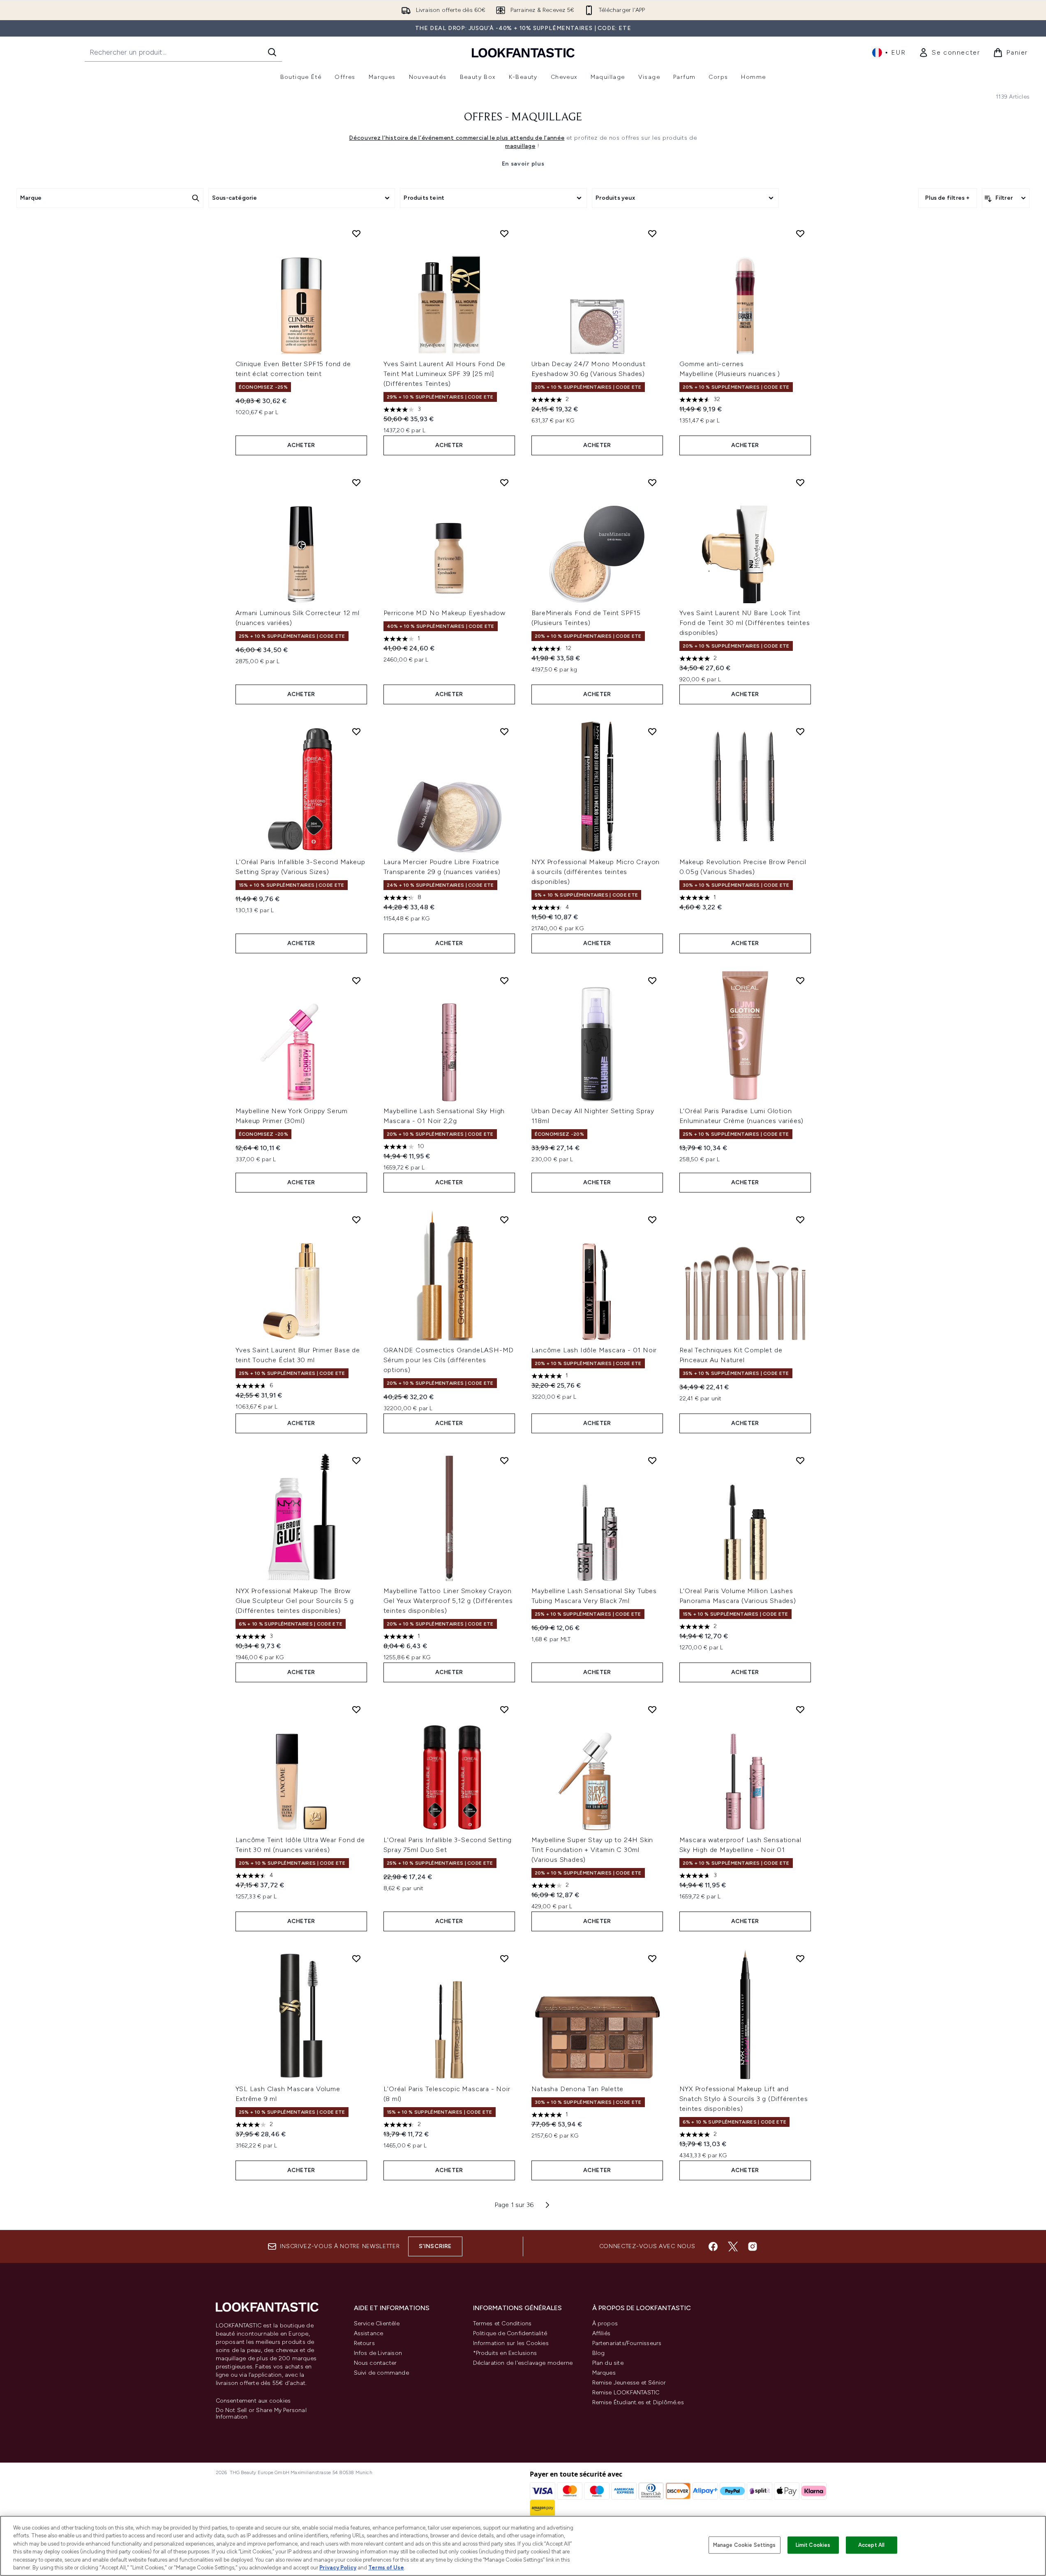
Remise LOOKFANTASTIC (626, 2393)
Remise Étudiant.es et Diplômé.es (638, 2402)
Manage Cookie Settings (745, 2545)
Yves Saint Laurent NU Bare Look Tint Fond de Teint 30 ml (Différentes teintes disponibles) (745, 623)
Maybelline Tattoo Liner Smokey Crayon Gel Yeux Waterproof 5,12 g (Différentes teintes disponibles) (448, 1601)
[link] (949, 53)
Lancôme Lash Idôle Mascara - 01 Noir (594, 1350)
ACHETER (301, 445)
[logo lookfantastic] (523, 52)
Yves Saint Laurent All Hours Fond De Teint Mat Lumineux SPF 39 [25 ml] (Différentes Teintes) (445, 374)
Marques (604, 2373)
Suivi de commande (381, 2373)
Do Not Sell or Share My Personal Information (261, 2414)
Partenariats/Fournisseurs (627, 2343)
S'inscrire (435, 2246)
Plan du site (608, 2363)
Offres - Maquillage (523, 118)
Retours (364, 2343)
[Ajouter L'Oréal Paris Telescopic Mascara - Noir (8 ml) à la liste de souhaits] (504, 1958)
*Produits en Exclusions (505, 2353)
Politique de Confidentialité (510, 2333)
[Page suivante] (547, 2205)
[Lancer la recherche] (272, 52)
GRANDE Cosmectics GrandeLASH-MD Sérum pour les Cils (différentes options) (449, 1360)
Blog (599, 2353)
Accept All (871, 2545)
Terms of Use (386, 2568)
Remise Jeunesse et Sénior (629, 2383)
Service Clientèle (377, 2323)
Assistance (369, 2333)
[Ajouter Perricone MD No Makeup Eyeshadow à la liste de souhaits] (504, 482)
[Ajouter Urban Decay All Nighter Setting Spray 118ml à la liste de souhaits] (652, 980)
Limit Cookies (813, 2545)
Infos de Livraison (378, 2353)
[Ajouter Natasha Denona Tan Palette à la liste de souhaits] (652, 1958)
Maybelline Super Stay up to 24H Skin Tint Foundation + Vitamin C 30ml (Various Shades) (592, 1850)
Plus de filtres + (947, 198)
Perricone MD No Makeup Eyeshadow (445, 613)
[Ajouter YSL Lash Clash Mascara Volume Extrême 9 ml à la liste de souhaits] (356, 1958)
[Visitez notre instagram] (753, 2246)
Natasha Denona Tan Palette (578, 2089)
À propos (605, 2323)
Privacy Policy (338, 2568)
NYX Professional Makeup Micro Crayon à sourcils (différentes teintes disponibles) (596, 872)
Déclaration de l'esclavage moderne (523, 2363)
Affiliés (602, 2333)
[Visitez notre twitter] (733, 2246)
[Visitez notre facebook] (713, 2246)
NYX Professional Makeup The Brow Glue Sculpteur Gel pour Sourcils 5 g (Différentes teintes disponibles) (295, 1601)
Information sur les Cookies (511, 2343)
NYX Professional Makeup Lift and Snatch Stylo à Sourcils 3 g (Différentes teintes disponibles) (744, 2099)
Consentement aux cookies (253, 2401)
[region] (523, 2546)
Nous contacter (375, 2363)
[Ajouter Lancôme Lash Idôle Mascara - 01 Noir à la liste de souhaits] (652, 1220)
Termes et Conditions (502, 2323)
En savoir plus (523, 164)
